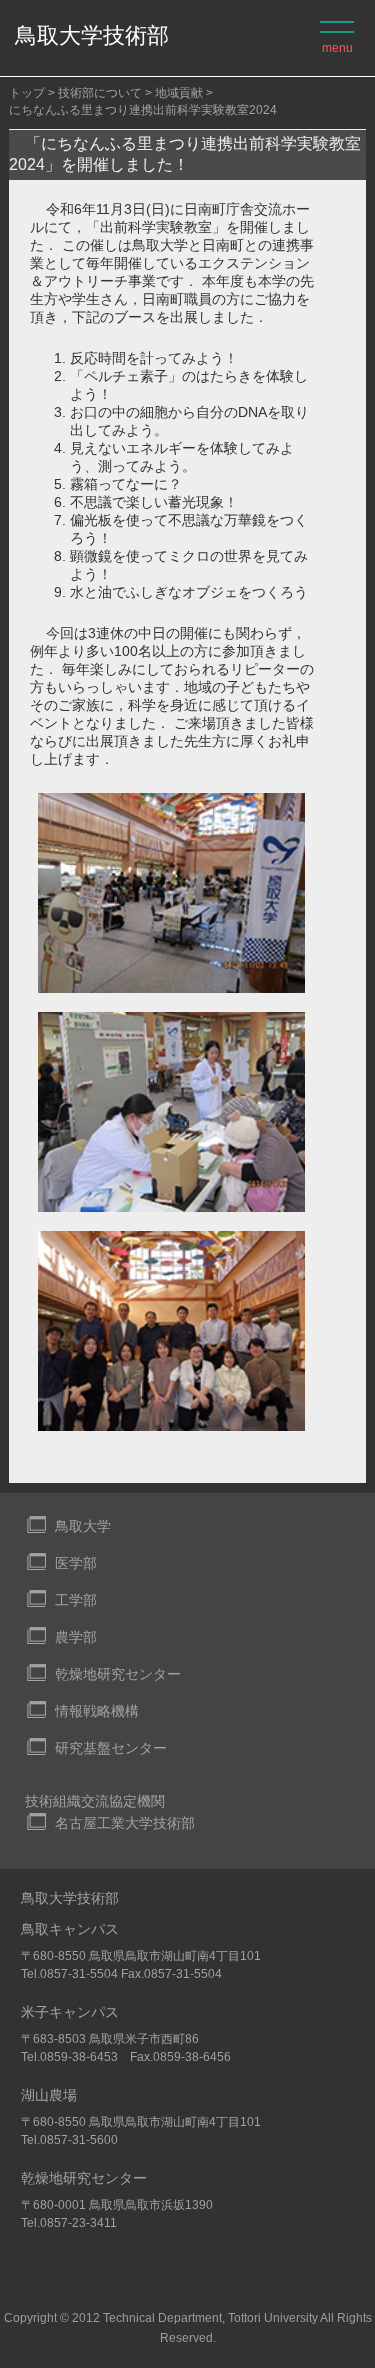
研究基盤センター (111, 1748)
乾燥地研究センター (118, 1674)
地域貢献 (179, 93)
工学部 (76, 1600)
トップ (27, 93)
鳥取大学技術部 (92, 35)
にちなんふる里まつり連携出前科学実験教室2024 (143, 110)
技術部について (100, 93)
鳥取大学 (83, 1526)
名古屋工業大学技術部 (125, 1823)
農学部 (76, 1637)
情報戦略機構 (97, 1711)
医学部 (76, 1563)
